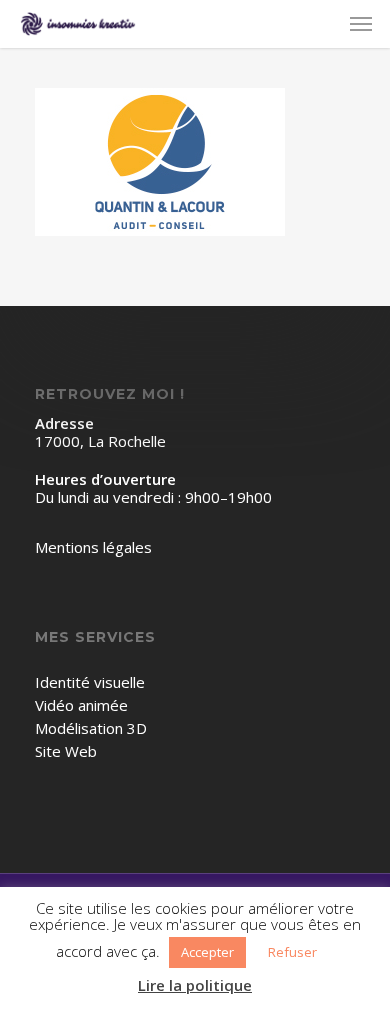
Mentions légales (93, 547)
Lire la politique (195, 985)
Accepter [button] (207, 952)
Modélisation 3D (91, 728)
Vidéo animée (81, 705)
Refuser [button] (292, 952)
